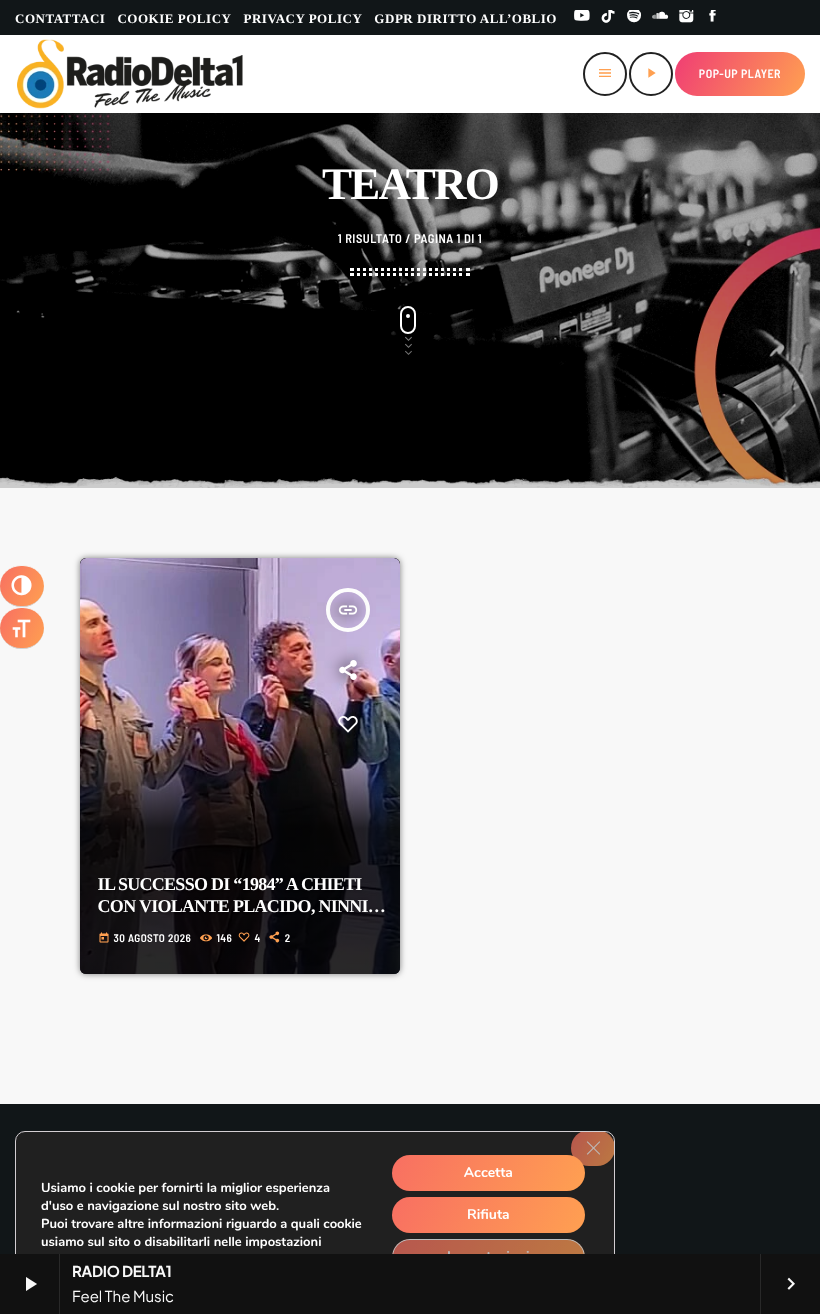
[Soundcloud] (660, 17)
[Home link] (130, 74)
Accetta (488, 1172)
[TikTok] (608, 17)
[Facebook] (713, 17)
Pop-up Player (740, 74)
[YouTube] (582, 17)
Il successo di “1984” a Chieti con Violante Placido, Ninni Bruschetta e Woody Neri (233, 905)
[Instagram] (687, 17)
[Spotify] (634, 17)
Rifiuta (488, 1214)
